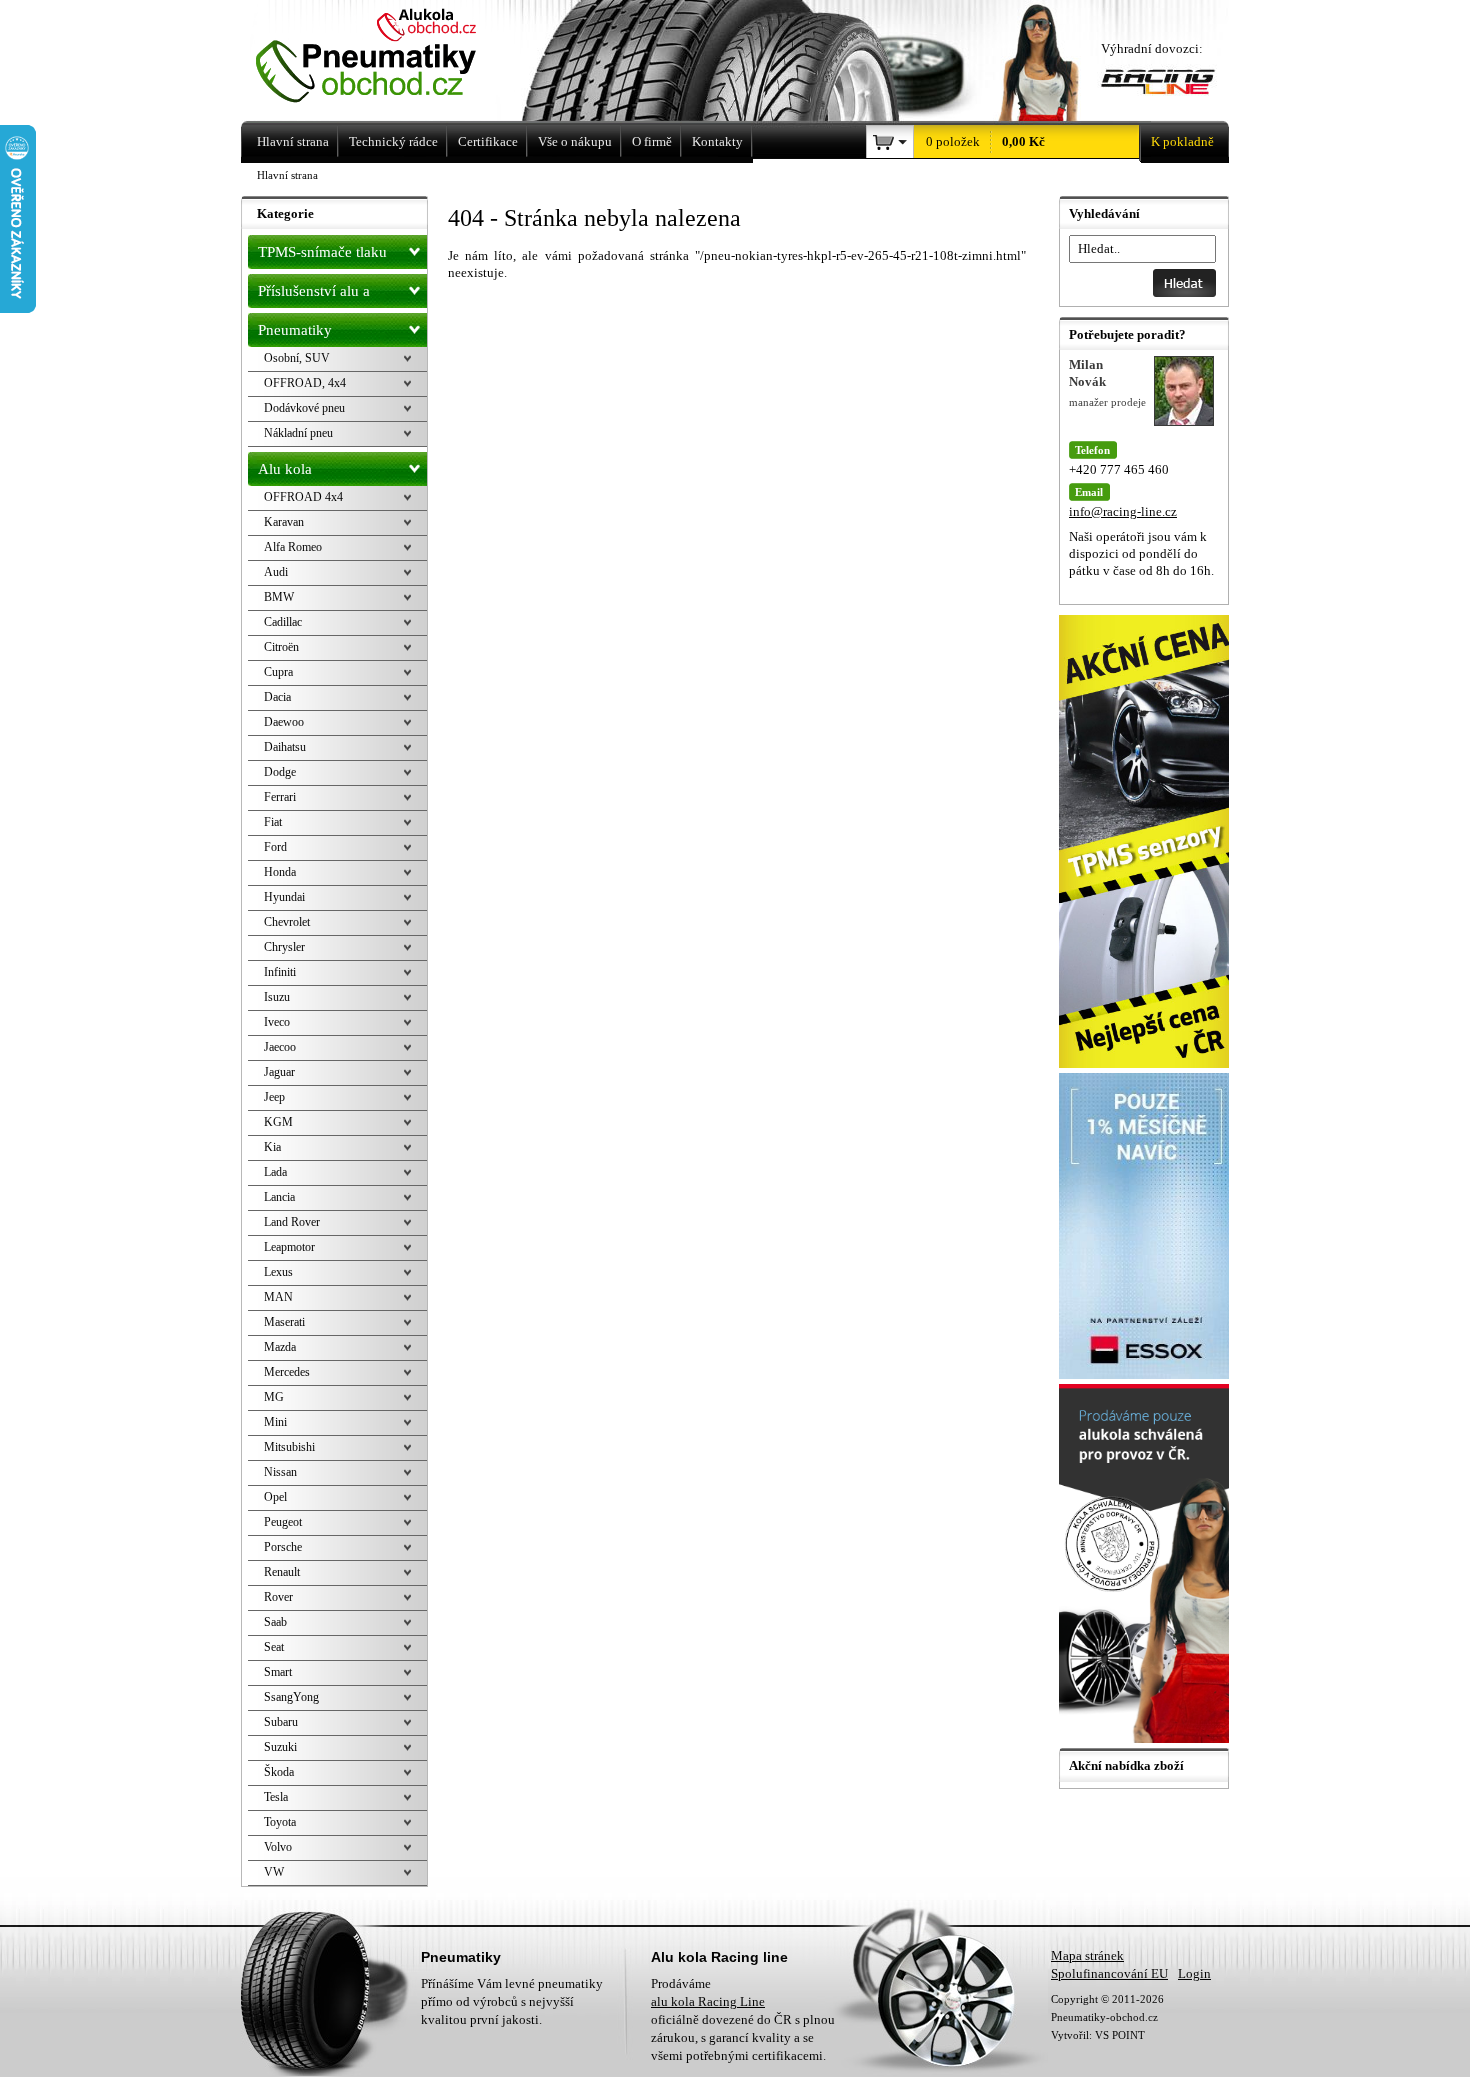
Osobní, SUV (297, 358)
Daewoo (284, 722)
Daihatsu (285, 747)
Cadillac (283, 622)
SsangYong (291, 1697)
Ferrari (280, 797)
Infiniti (280, 972)
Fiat (273, 822)
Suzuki (280, 1747)
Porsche (283, 1547)
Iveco (277, 1022)
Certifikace (488, 141)
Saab (275, 1622)
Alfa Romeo (293, 547)
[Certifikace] (1146, 1738)
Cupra (278, 672)
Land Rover (292, 1222)
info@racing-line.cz (1123, 511)
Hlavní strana (287, 175)
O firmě (652, 141)
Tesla (276, 1797)
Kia (272, 1147)
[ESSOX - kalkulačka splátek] (1146, 1374)
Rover (278, 1597)
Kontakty (717, 141)
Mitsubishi (289, 1447)
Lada (275, 1172)
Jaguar (279, 1072)
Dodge (280, 772)
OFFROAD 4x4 (303, 497)
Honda (280, 872)
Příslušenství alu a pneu (314, 295)
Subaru (281, 1722)
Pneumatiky (295, 330)
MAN (278, 1297)
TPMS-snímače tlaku (322, 252)
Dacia (277, 697)
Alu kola (285, 469)
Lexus (278, 1272)
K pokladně (1182, 141)
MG (274, 1397)
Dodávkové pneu (304, 408)
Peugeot (283, 1522)
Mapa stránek (1087, 1955)
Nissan (280, 1472)
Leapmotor (289, 1247)
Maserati (284, 1322)
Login (1194, 1973)
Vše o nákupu (575, 141)
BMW (279, 597)
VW (274, 1872)
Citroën (281, 647)
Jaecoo (280, 1047)
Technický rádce (393, 141)
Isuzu (277, 997)
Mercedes (287, 1372)
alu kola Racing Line (708, 2001)
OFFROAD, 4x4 (305, 383)
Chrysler (284, 947)
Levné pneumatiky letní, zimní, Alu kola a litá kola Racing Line (393, 57)
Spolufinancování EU (1109, 1973)
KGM (278, 1122)
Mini (275, 1422)
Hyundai (284, 897)
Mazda (280, 1347)
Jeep (274, 1097)
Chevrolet (287, 922)
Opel (275, 1497)
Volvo (278, 1847)
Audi (276, 572)
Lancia (279, 1197)
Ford (275, 847)
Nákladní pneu (298, 433)
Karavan (284, 522)
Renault (282, 1572)
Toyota (280, 1822)
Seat (274, 1647)
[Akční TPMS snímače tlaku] (1146, 1063)
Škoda (279, 1772)
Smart (278, 1672)
